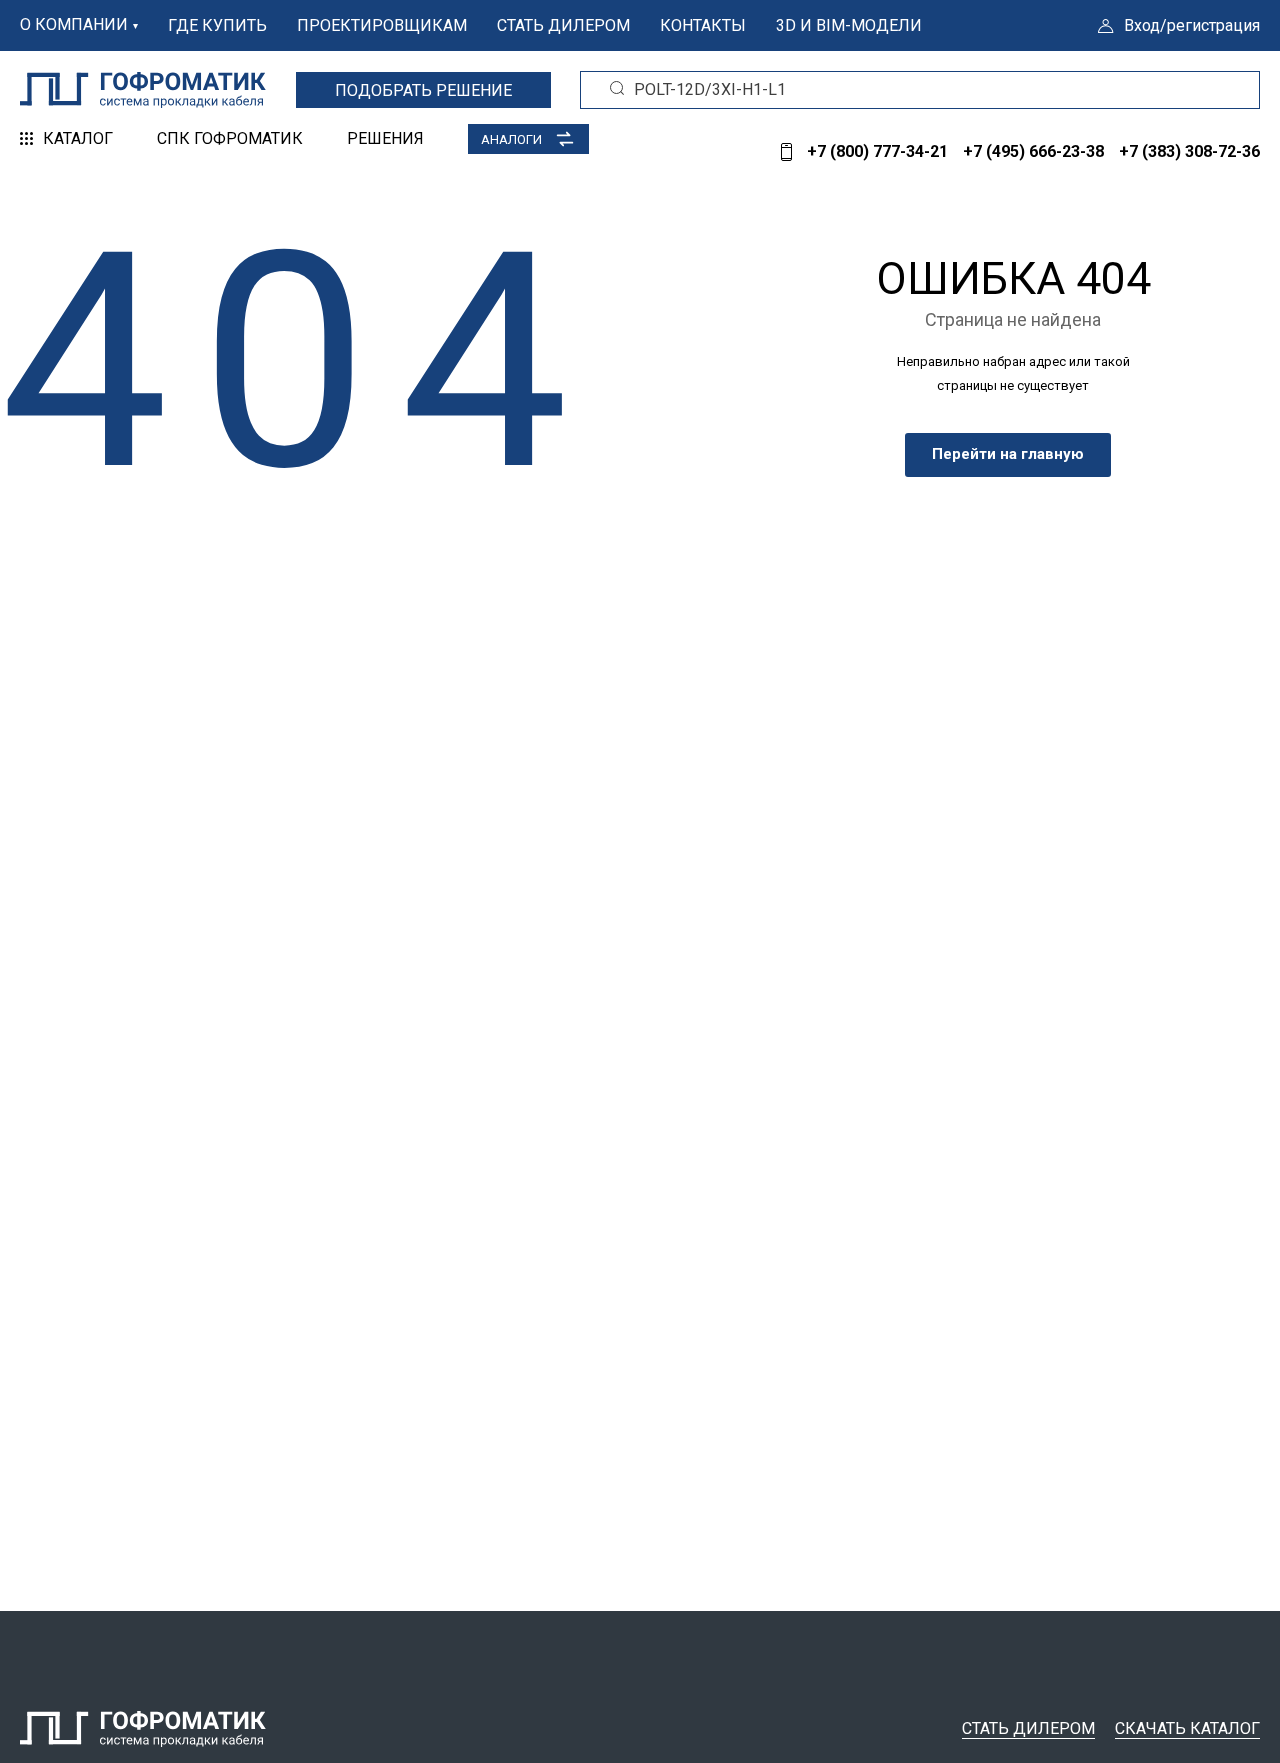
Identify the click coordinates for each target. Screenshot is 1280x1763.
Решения (385, 138)
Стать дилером (563, 25)
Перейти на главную (1008, 454)
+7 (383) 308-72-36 (1189, 151)
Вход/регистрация (1192, 25)
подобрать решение (423, 90)
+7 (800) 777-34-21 (877, 151)
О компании (74, 24)
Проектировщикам (382, 25)
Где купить (217, 25)
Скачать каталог (1187, 1728)
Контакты (703, 25)
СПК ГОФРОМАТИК (230, 138)
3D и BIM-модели (849, 25)
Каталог (78, 138)
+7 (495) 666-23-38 (1033, 151)
